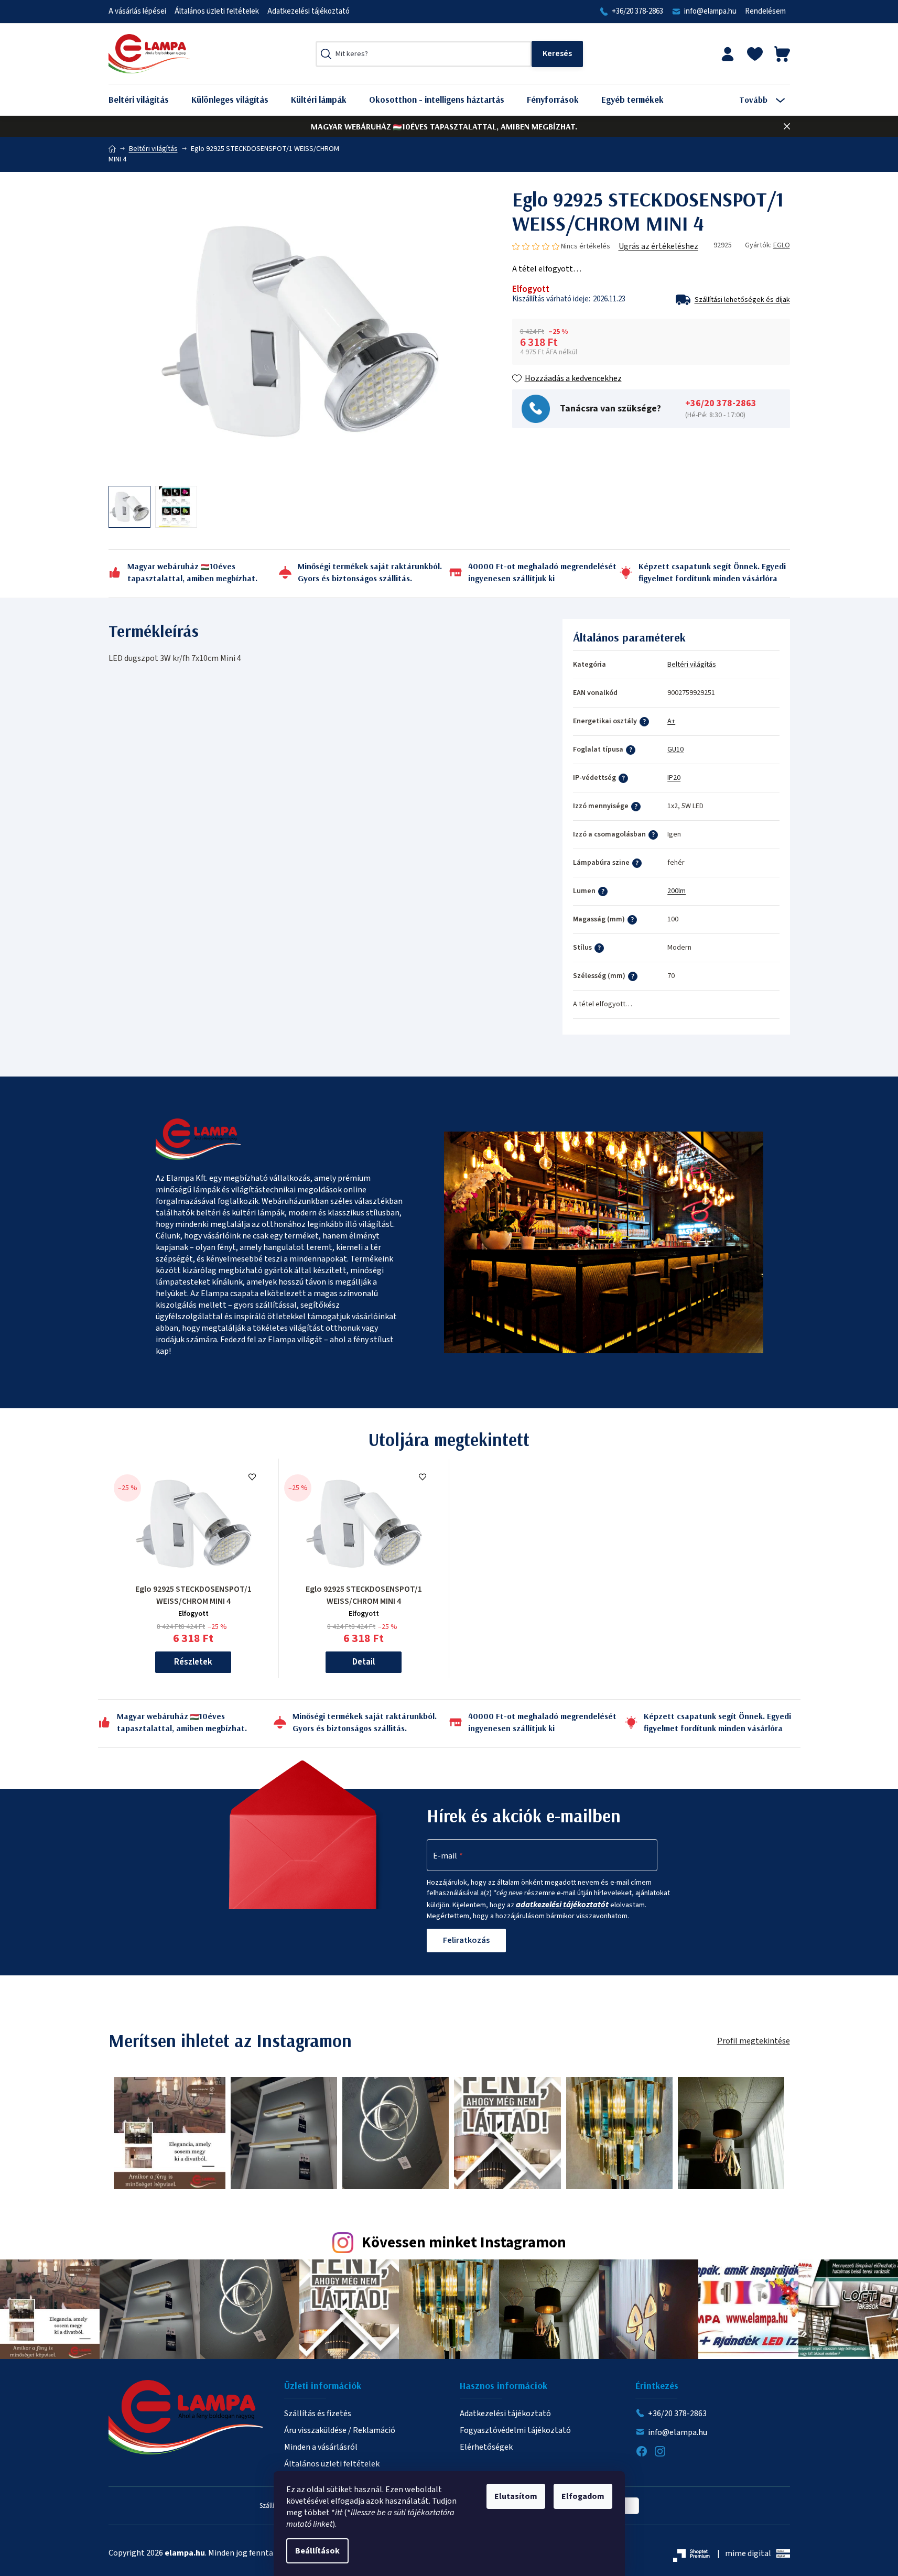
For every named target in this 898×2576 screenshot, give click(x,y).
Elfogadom (583, 2496)
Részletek (193, 1662)
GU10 (675, 749)
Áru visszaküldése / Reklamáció (340, 2430)
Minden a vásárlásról (321, 2447)
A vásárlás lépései (137, 11)
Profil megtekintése (754, 2041)
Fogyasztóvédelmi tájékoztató (515, 2430)
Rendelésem (765, 11)
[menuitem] (147, 100)
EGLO (782, 245)
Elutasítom (516, 2496)
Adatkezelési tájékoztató (309, 11)
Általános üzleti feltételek (217, 11)
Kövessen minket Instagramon (464, 2243)
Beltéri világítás (692, 665)
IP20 (674, 778)
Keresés (557, 54)
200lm (677, 891)
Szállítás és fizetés (318, 2414)
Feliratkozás (466, 1940)
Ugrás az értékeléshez (658, 246)
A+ (671, 721)
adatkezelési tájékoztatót (562, 1905)
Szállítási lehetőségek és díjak (742, 300)
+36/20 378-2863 (637, 11)
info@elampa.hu (710, 11)
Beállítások (317, 2551)
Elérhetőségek (486, 2447)
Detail (364, 1662)
